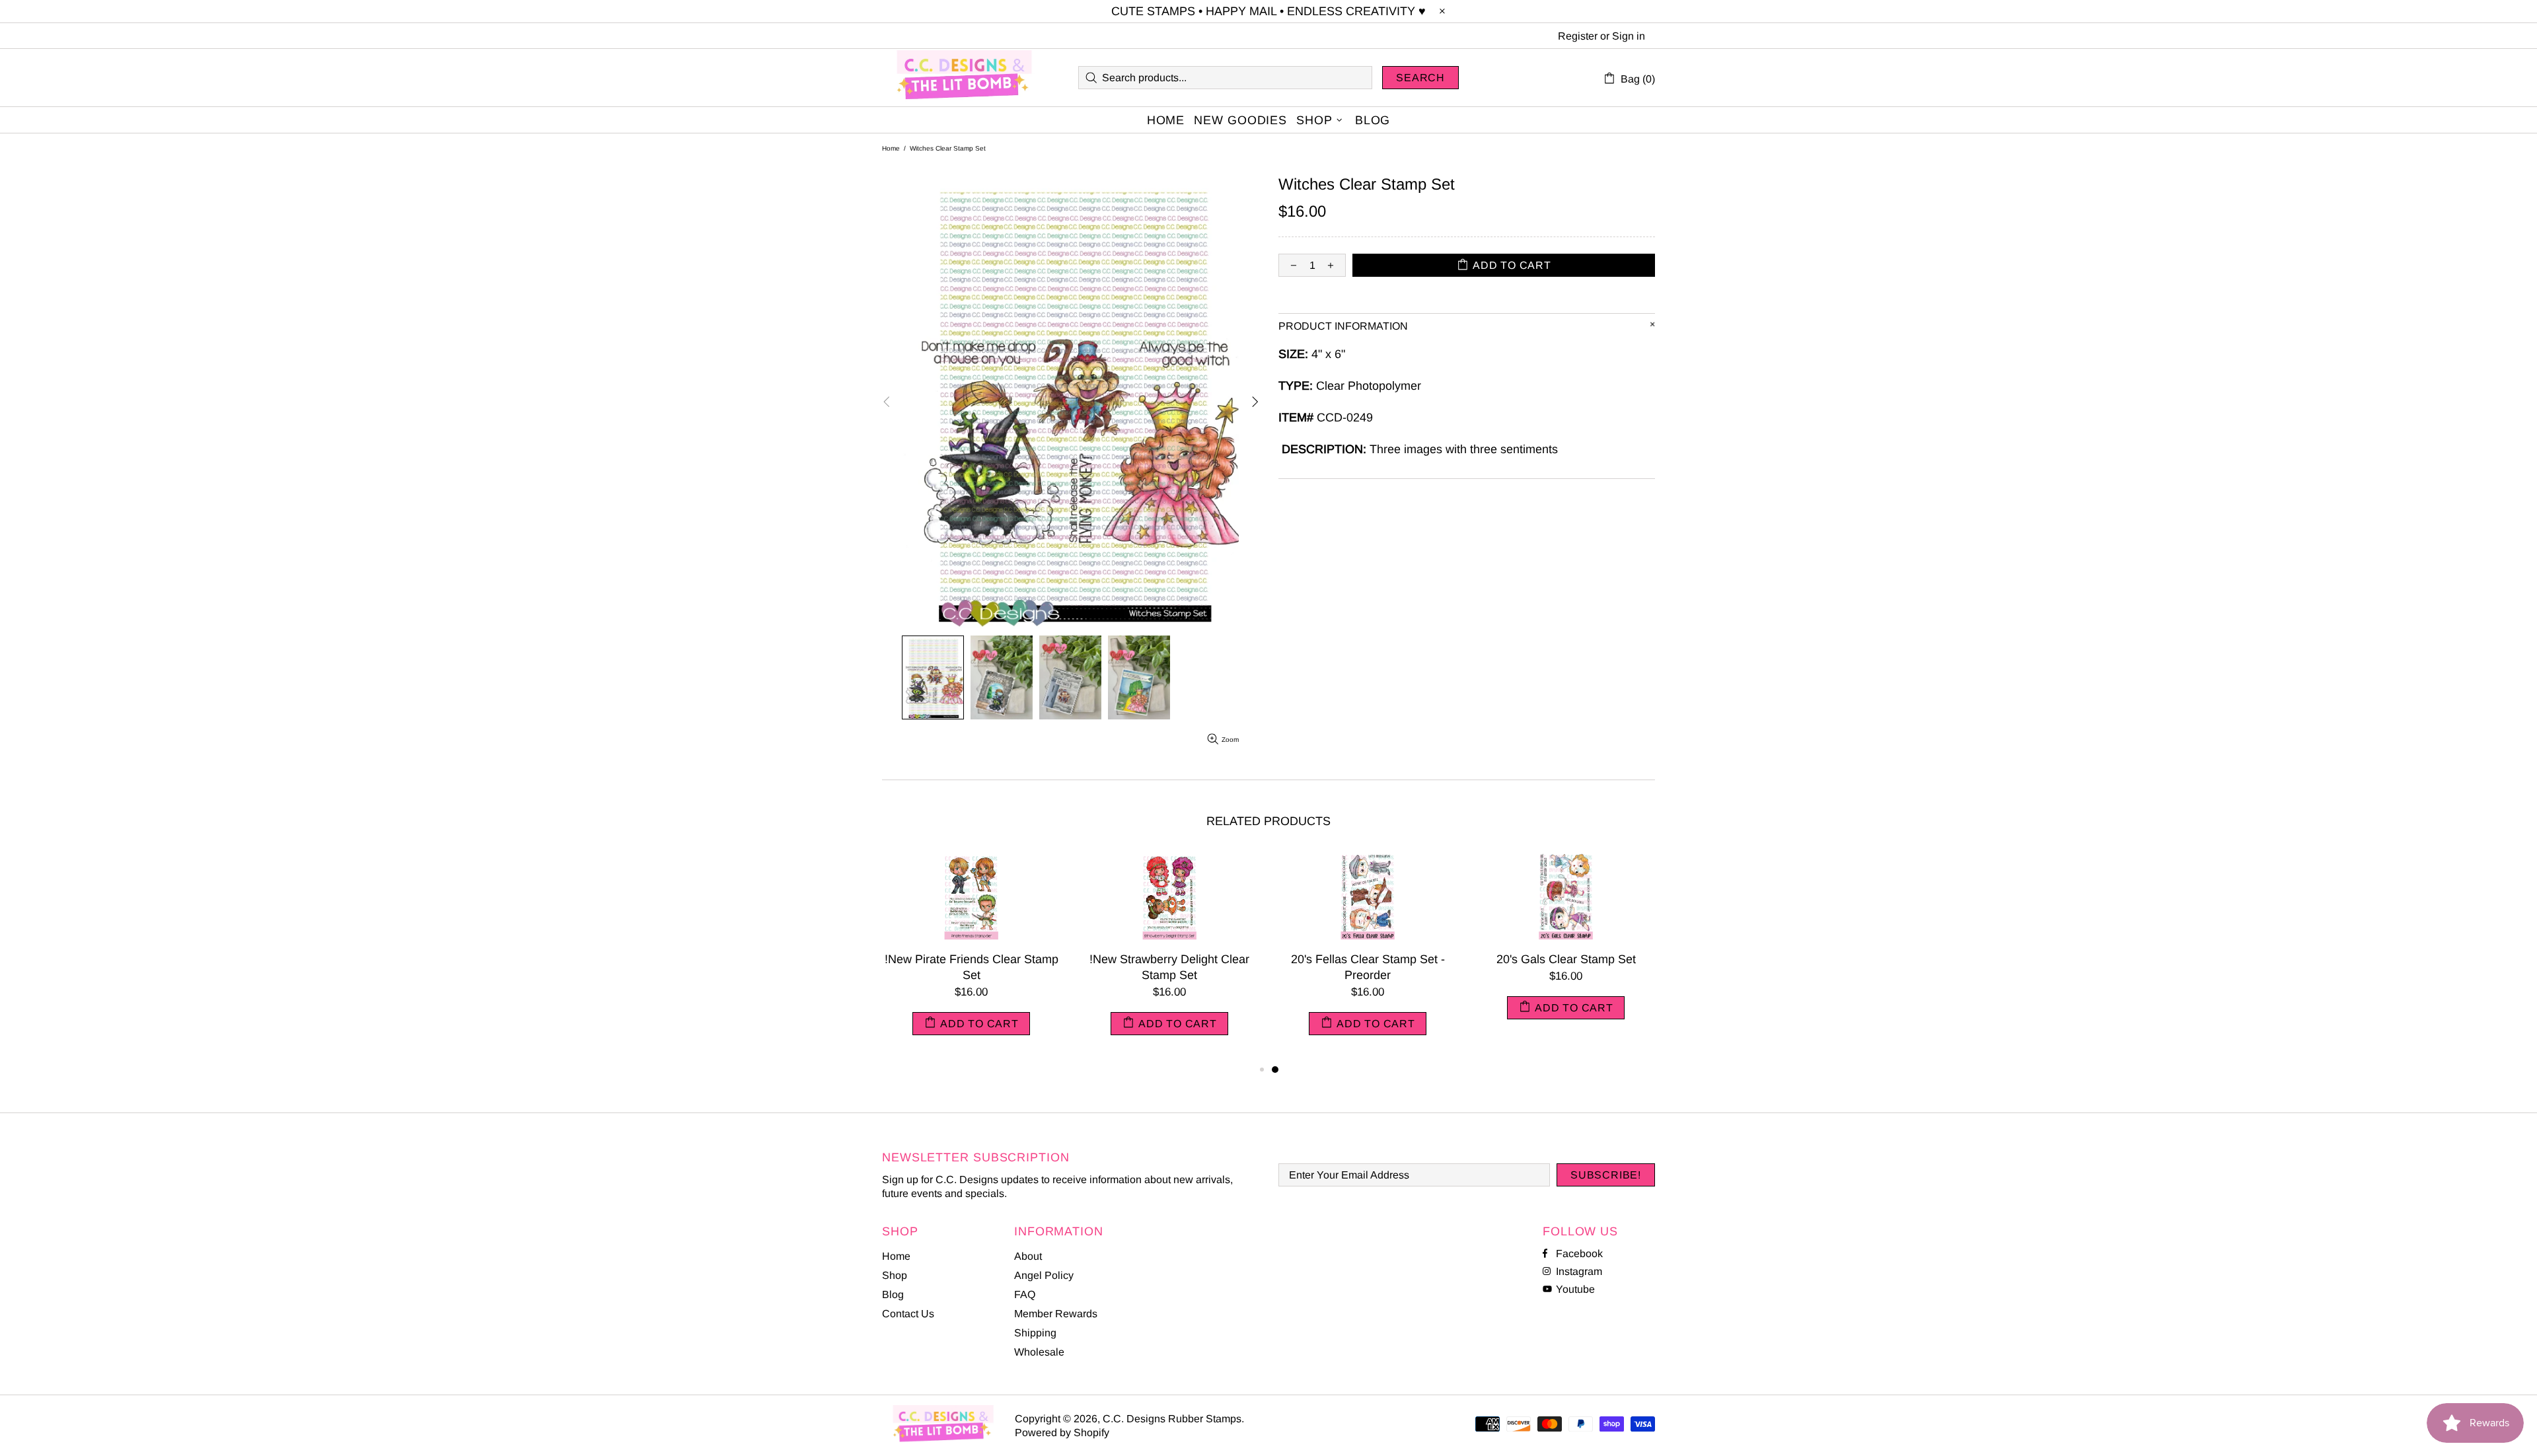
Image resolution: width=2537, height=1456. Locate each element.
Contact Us (908, 1314)
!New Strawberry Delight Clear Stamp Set (1169, 967)
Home (891, 148)
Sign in (1629, 36)
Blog (893, 1294)
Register (1578, 36)
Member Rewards (1056, 1314)
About (1028, 1256)
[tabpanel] (1368, 957)
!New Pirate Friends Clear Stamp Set (972, 967)
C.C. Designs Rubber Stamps (965, 78)
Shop (895, 1275)
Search (1420, 78)
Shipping (1035, 1333)
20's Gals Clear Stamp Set (1566, 959)
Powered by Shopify (1062, 1433)
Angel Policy (1044, 1275)
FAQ (1025, 1294)
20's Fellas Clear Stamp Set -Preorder (1368, 967)
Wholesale (1039, 1352)
